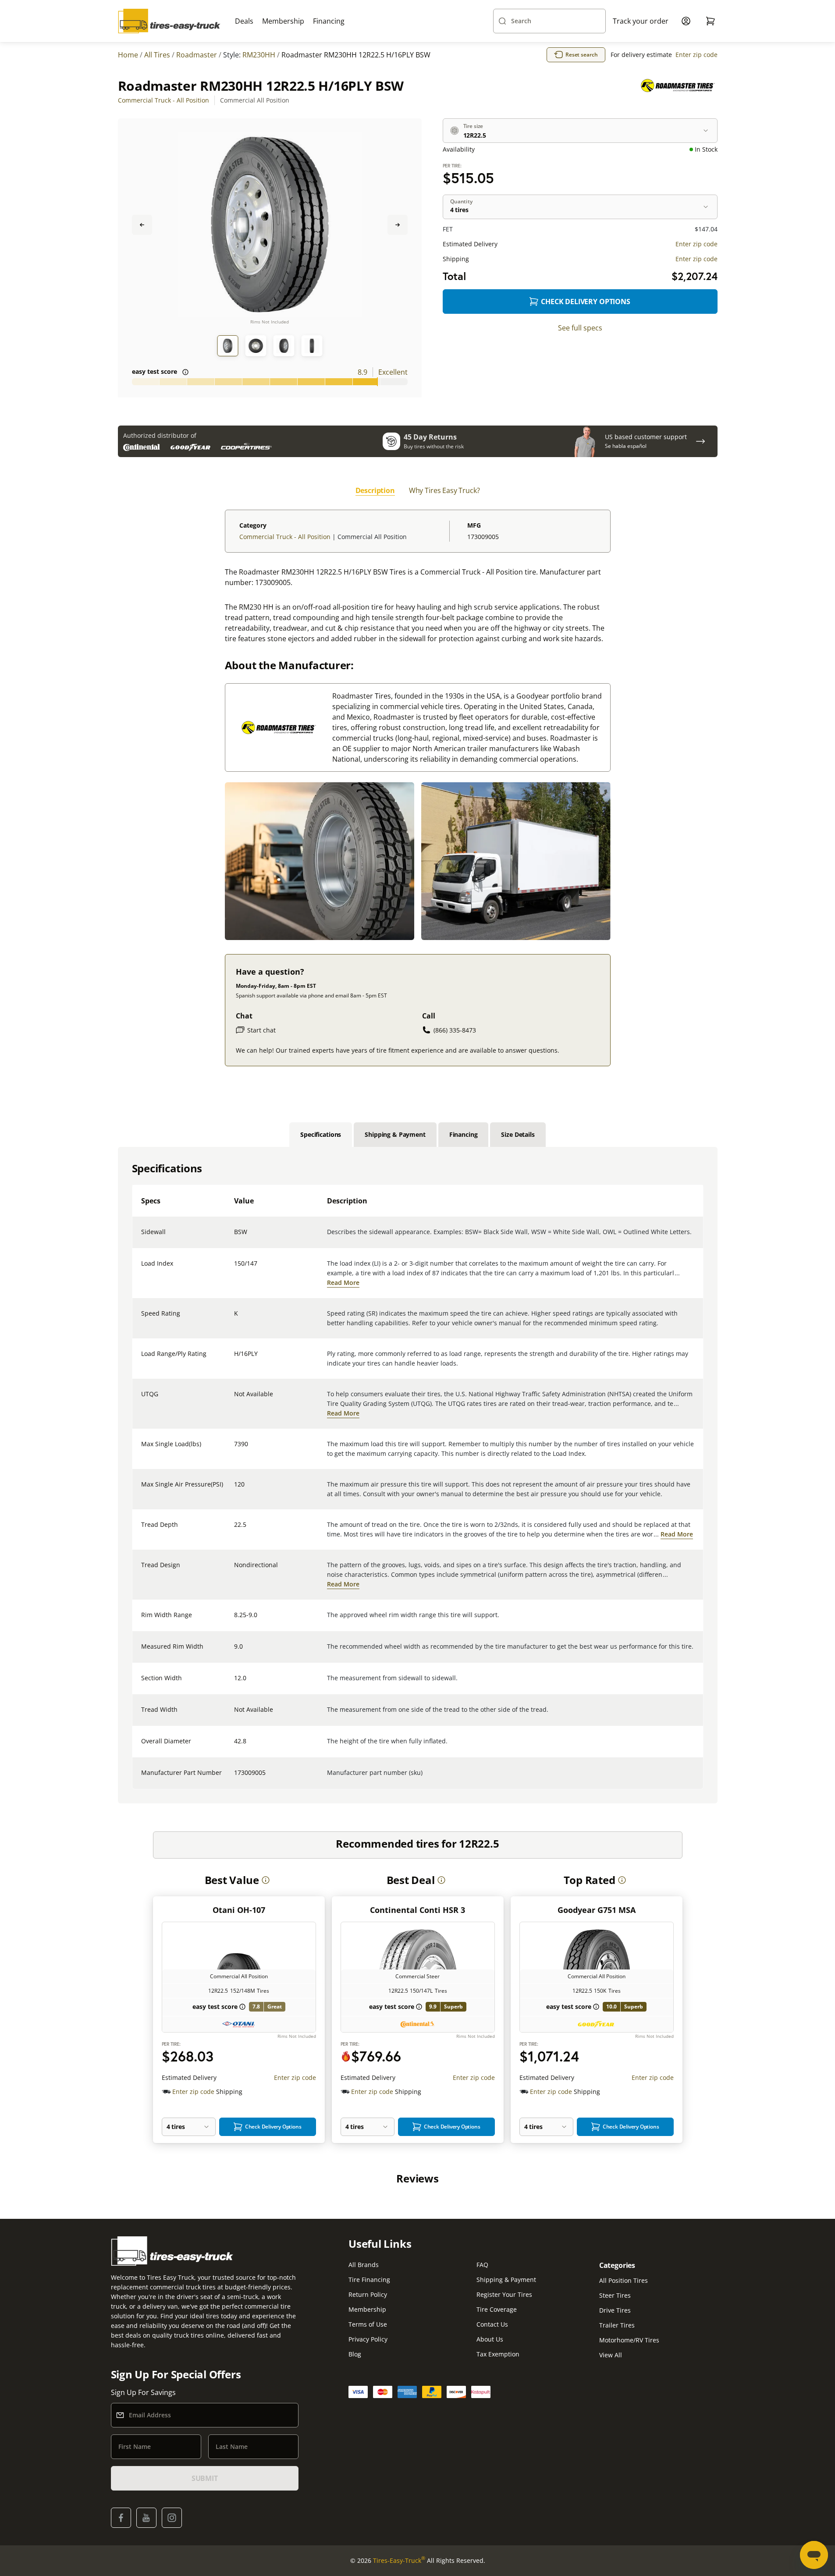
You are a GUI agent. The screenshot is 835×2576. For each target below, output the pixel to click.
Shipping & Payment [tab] (395, 1134)
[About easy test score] (185, 372)
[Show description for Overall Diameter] (235, 1746)
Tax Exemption (498, 2354)
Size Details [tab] (518, 1134)
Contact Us (492, 2324)
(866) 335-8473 (455, 1030)
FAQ (482, 2265)
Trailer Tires (617, 2325)
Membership (283, 21)
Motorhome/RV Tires (629, 2340)
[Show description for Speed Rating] (235, 1319)
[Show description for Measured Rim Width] (235, 1652)
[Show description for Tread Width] (235, 1715)
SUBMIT (205, 2478)
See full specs (580, 328)
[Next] (398, 225)
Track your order (641, 21)
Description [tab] (375, 490)
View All (611, 2355)
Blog (355, 2354)
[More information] (266, 1880)
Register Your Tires (504, 2294)
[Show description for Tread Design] (235, 1570)
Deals (244, 21)
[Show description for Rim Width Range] (235, 1620)
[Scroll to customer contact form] (700, 441)
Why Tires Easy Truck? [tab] (444, 490)
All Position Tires (624, 2280)
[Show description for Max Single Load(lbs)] (235, 1449)
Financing (329, 21)
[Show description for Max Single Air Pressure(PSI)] (235, 1490)
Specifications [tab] (321, 1134)
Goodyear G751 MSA (597, 1910)
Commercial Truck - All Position (163, 100)
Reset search (582, 55)
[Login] (686, 21)
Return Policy (368, 2294)
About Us (490, 2339)
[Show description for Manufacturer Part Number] (235, 1778)
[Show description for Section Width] (235, 1683)
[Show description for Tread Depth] (235, 1530)
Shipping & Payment (506, 2280)
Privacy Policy (368, 2339)
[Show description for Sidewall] (235, 1237)
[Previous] (142, 225)
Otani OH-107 (239, 1910)
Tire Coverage (497, 2309)
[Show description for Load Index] (235, 1269)
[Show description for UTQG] (235, 1399)
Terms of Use (368, 2324)
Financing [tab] (464, 1134)
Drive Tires (615, 2310)
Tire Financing (369, 2280)
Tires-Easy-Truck (399, 2560)
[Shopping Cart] (711, 21)
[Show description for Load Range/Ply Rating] (235, 1359)
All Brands (364, 2265)
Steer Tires (615, 2295)
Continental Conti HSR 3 (417, 1910)
